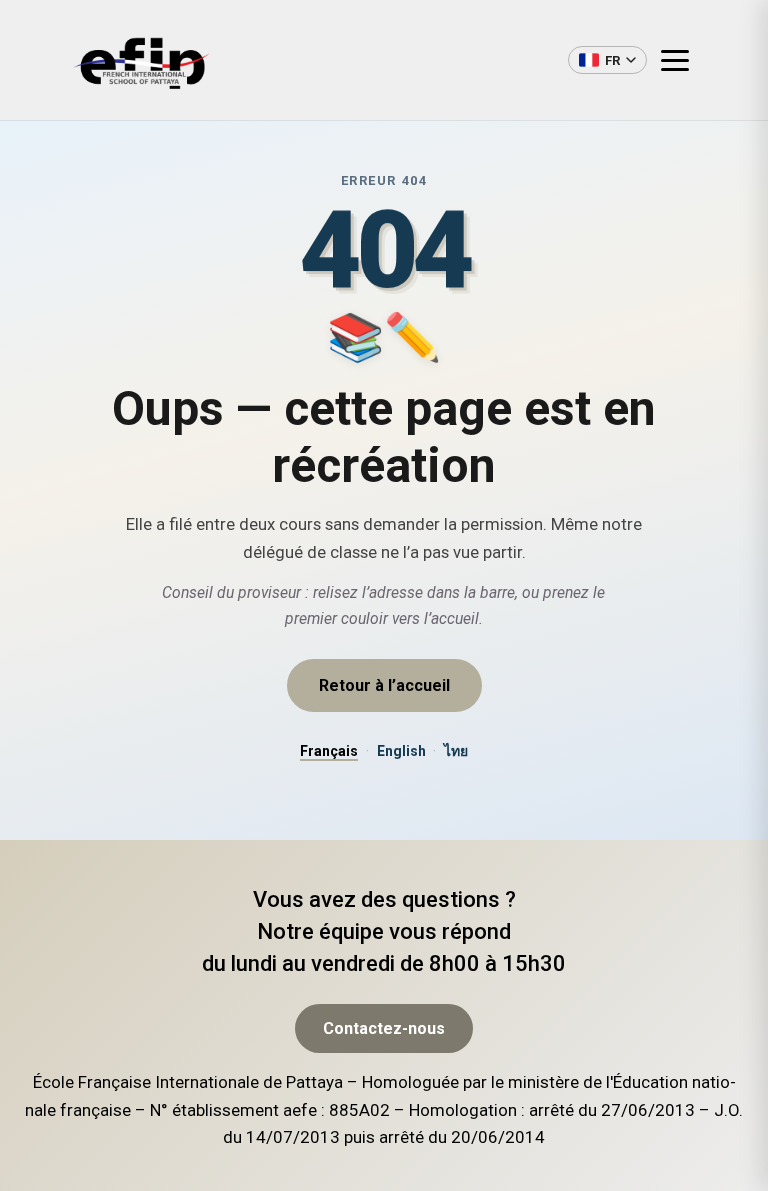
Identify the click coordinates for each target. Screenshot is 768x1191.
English (401, 751)
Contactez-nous (384, 1028)
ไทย (456, 751)
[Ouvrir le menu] (683, 60)
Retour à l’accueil (384, 685)
